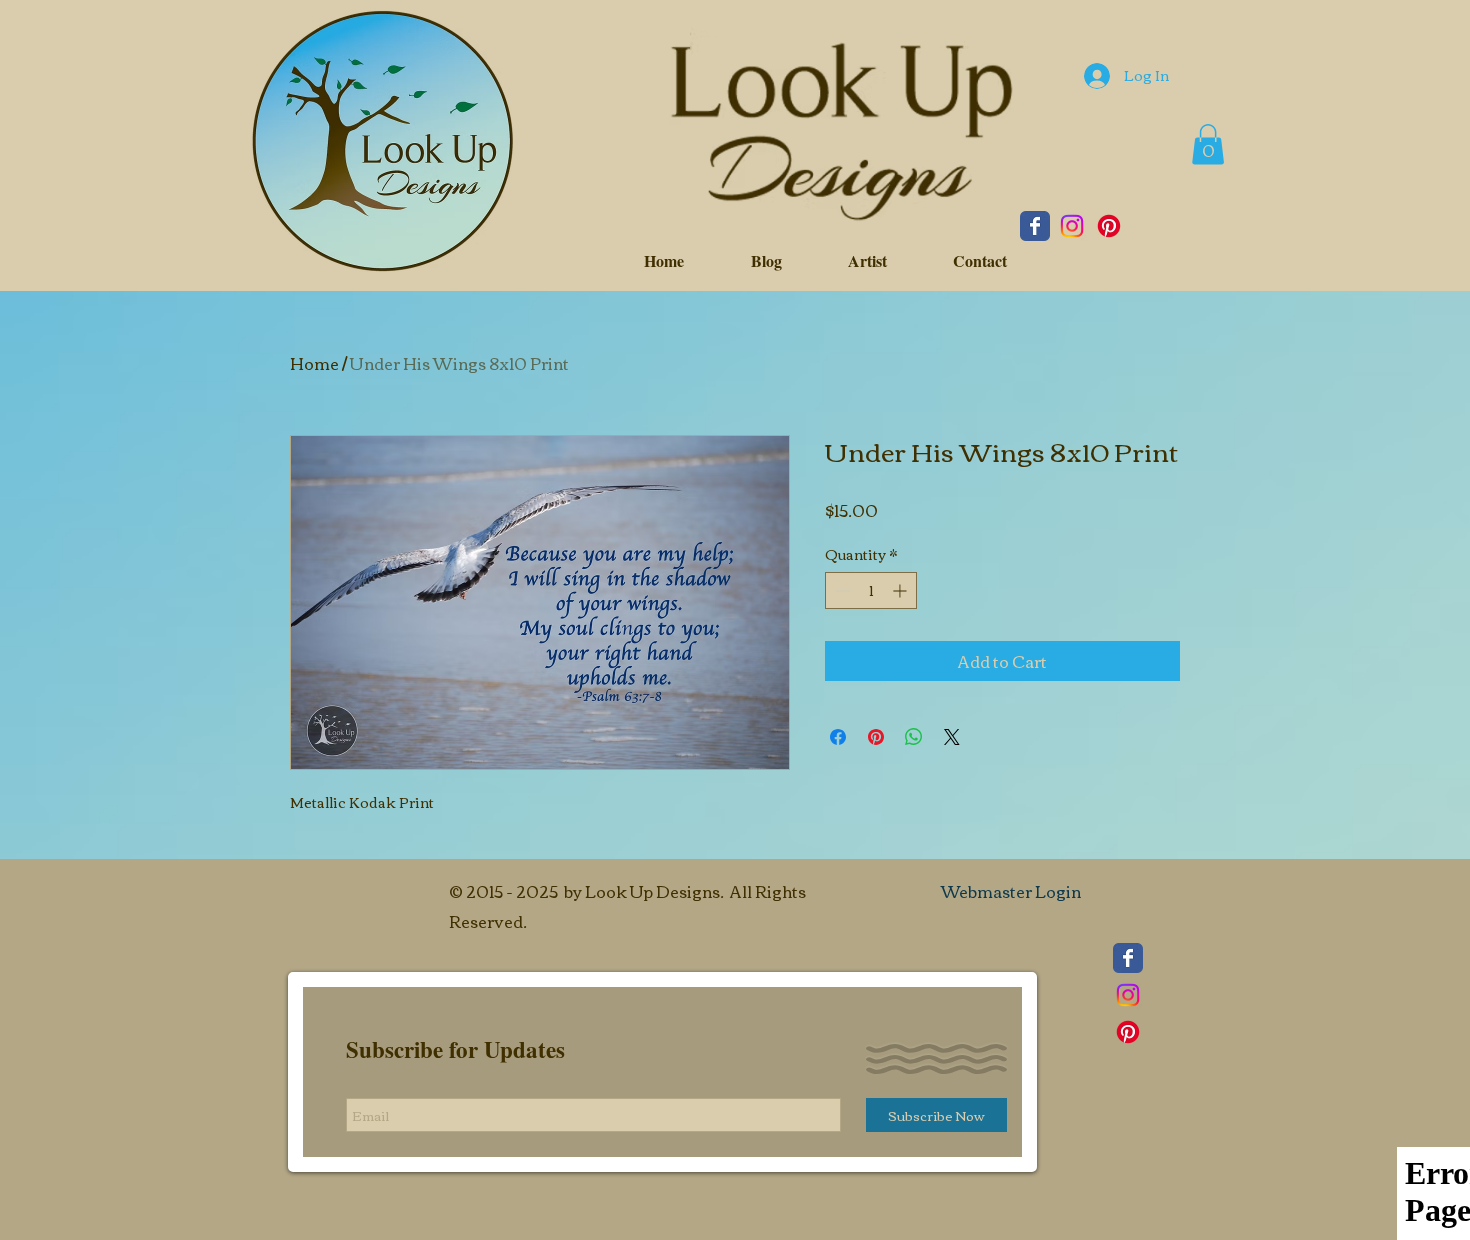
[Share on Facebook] (838, 737)
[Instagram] (1072, 226)
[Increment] (901, 590)
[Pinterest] (1109, 226)
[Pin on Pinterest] (876, 737)
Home (314, 363)
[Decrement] (840, 590)
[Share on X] (952, 737)
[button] (1208, 144)
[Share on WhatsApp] (914, 737)
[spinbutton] (871, 590)
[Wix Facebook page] (1035, 226)
